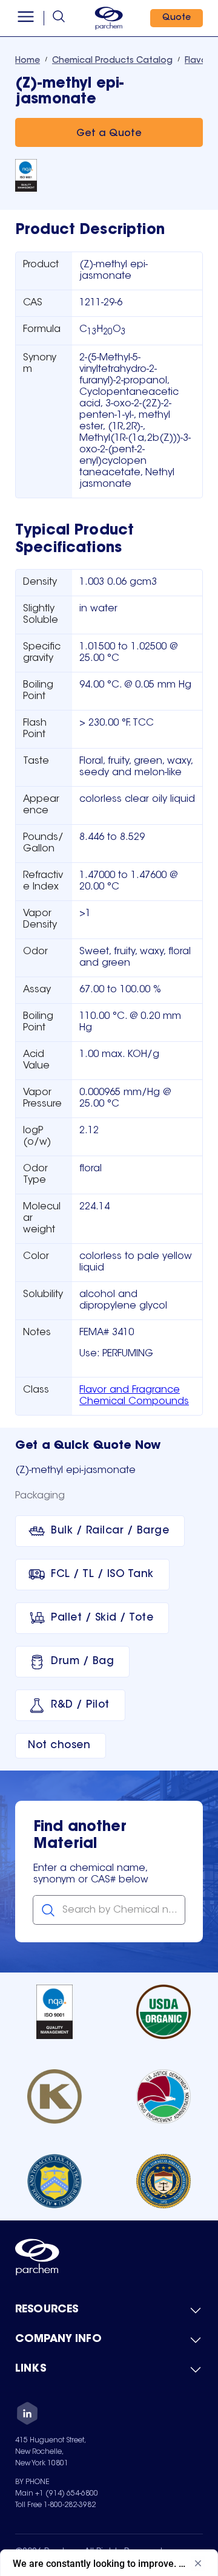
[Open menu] (26, 18)
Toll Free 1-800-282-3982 (55, 2505)
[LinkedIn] (27, 2415)
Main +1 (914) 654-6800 (57, 2494)
